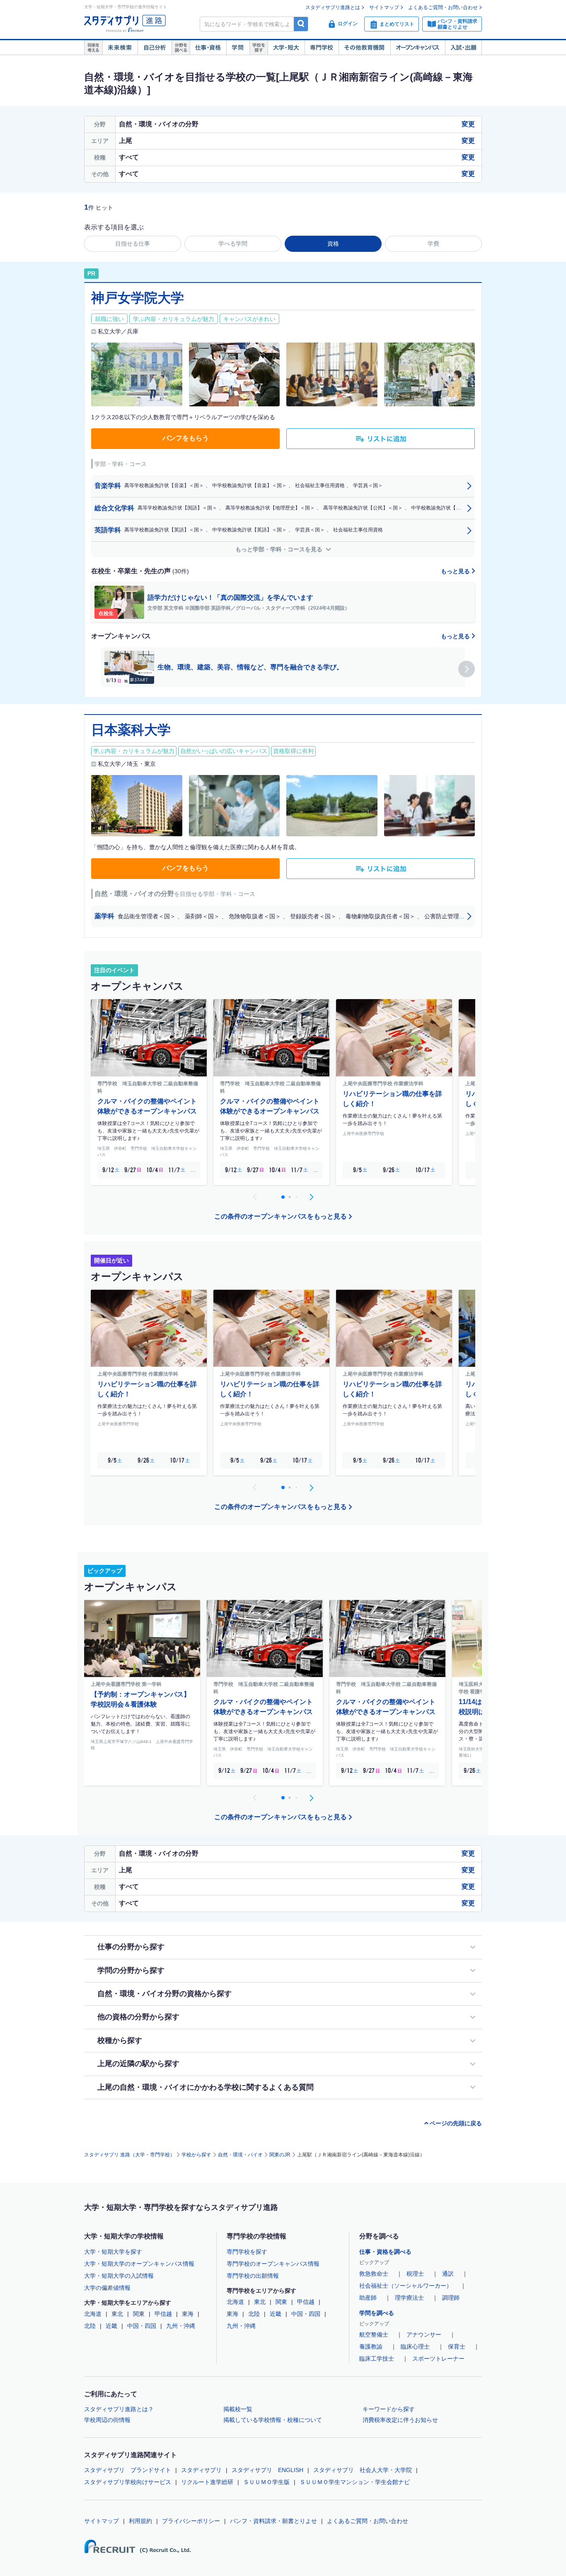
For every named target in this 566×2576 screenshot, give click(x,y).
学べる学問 (233, 244)
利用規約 (140, 2521)
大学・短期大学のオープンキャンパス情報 (139, 2264)
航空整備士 (374, 2335)
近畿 (111, 2326)
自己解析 (155, 48)
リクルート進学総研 (207, 2482)
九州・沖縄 (181, 2326)
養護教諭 (371, 2347)
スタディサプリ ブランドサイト (128, 2470)
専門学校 (322, 48)
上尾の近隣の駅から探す (138, 2064)
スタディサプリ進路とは (333, 7)
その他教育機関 (364, 48)
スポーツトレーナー (438, 2359)
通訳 (448, 2274)
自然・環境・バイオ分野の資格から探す (164, 1994)
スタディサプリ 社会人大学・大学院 (363, 2470)
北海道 (93, 2314)
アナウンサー (424, 2335)
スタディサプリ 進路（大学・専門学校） (129, 2155)
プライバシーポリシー (191, 2521)
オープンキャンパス (418, 48)
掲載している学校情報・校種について (273, 2420)
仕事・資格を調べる (385, 2252)
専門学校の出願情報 (253, 2276)
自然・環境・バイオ (240, 2155)
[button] (467, 669)
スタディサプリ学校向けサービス (128, 2482)
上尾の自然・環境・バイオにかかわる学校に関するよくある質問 (206, 2087)
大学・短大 (286, 48)
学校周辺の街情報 (107, 2420)
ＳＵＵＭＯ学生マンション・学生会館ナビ (355, 2482)
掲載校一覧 (238, 2409)
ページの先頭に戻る (456, 2123)
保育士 (457, 2347)
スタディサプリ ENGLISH (267, 2470)
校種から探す (120, 2040)
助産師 (368, 2298)
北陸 (90, 2326)
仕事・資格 (208, 48)
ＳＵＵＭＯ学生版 (266, 2482)
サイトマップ (384, 7)
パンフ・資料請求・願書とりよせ (273, 2521)
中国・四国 (142, 2326)
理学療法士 (409, 2298)
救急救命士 (374, 2274)
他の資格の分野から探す (138, 2017)
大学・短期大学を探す (113, 2252)
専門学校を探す (247, 2252)
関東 (139, 2314)
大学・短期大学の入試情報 (119, 2276)
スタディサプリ (201, 2470)
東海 (188, 2314)
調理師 (451, 2298)
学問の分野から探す (131, 1970)
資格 (333, 244)
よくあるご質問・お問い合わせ (443, 7)
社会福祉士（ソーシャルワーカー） (406, 2286)
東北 (117, 2314)
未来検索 (120, 48)
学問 (238, 48)
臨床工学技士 (377, 2359)
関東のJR (280, 2155)
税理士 (415, 2274)
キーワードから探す (389, 2409)
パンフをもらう (186, 438)
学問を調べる (377, 2313)
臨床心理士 (415, 2347)
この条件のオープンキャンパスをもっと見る (281, 1216)
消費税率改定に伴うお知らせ (400, 2420)
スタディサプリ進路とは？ (119, 2409)
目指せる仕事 (133, 244)
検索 (301, 24)
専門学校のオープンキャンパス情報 (273, 2264)
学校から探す (196, 2155)
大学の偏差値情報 (107, 2288)
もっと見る (456, 571)
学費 (433, 244)
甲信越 (163, 2314)
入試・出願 (463, 48)
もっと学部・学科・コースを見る (280, 549)
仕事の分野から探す (131, 1947)
